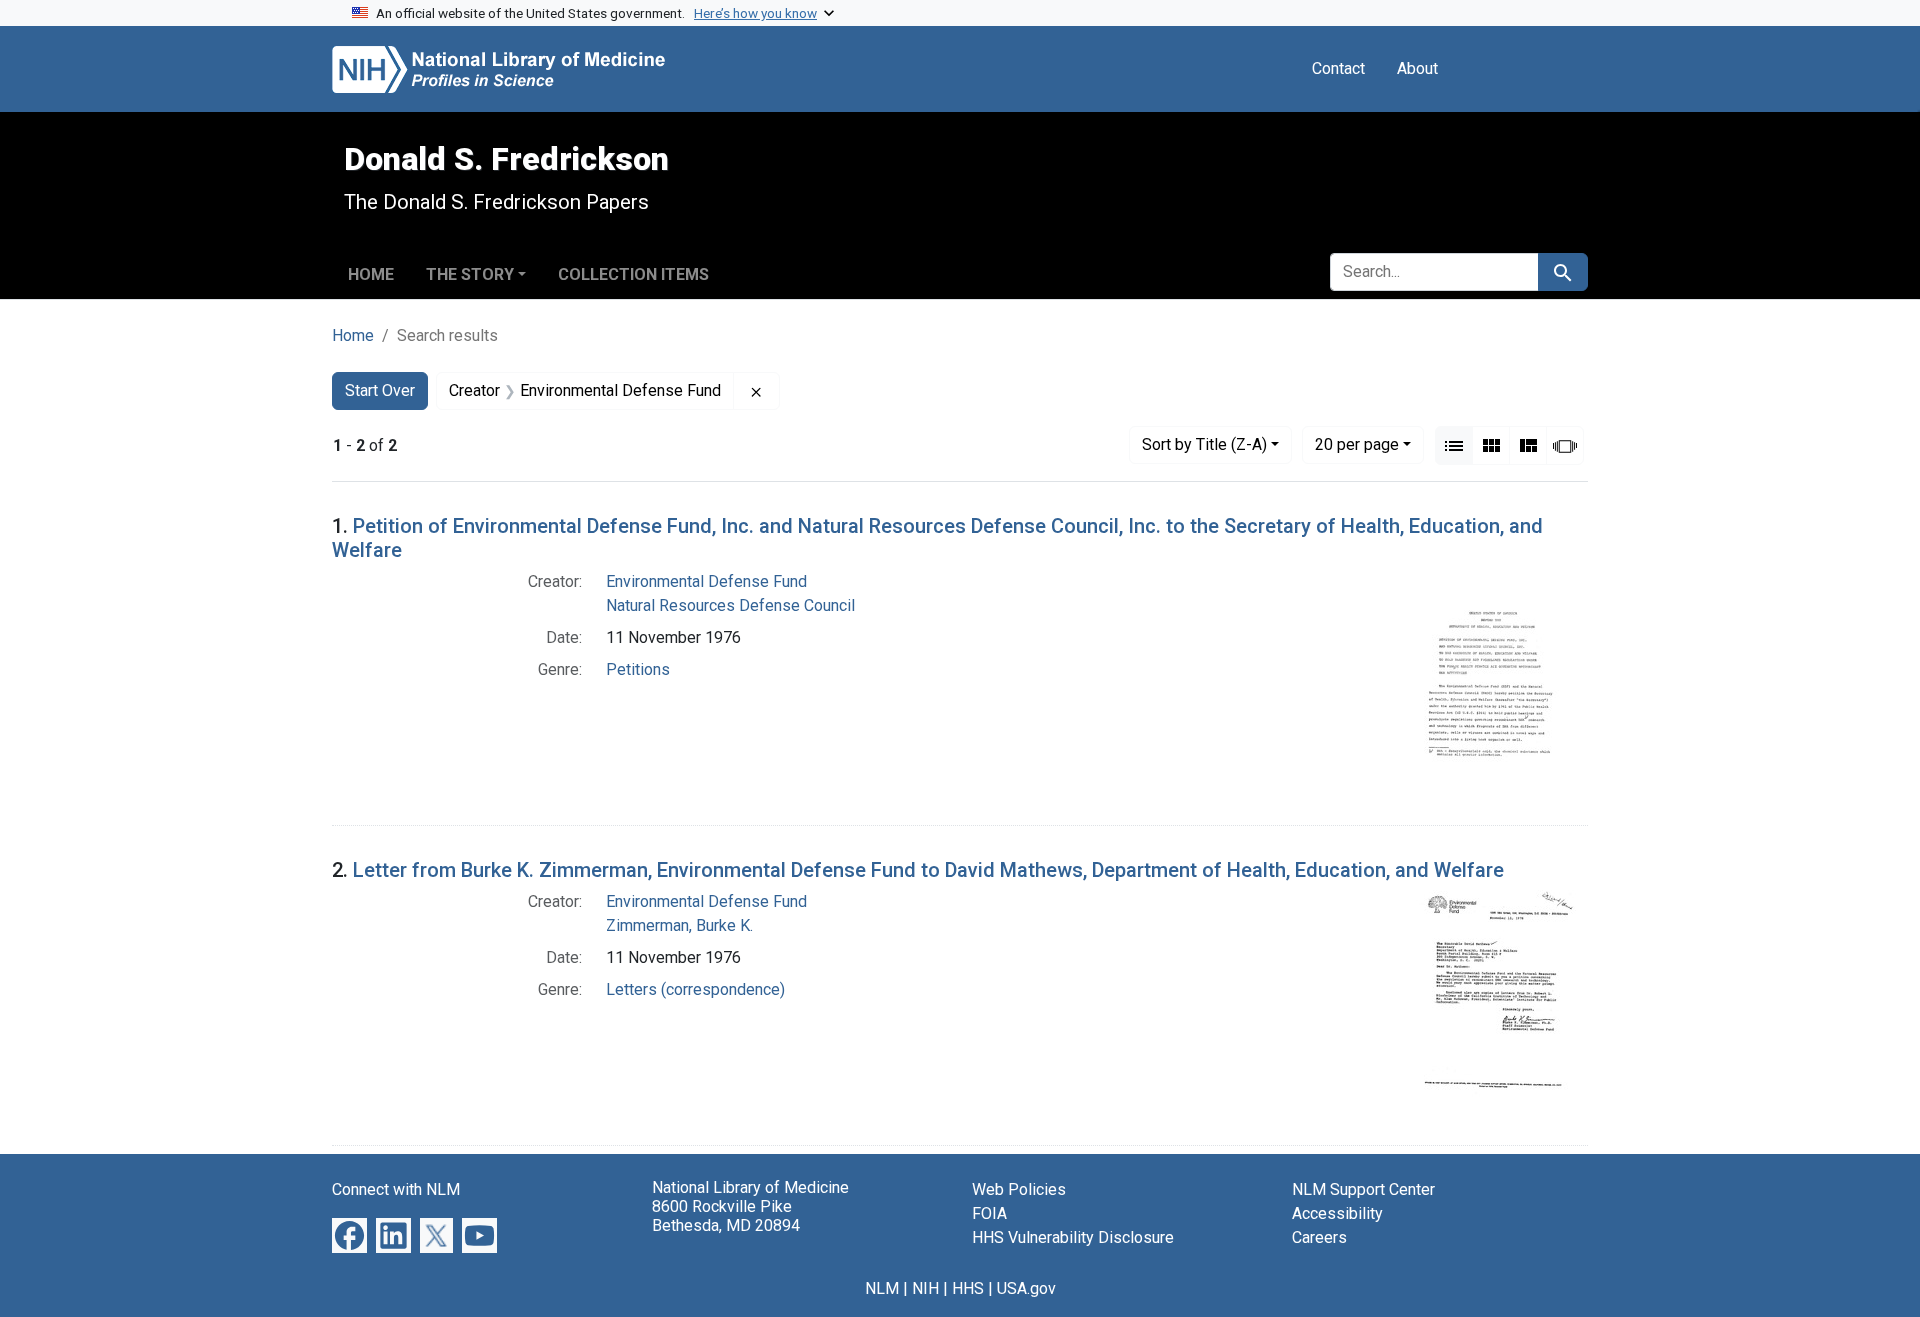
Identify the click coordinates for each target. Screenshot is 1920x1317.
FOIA (989, 1213)
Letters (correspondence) (695, 989)
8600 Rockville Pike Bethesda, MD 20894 (726, 1216)
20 (1357, 444)
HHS (968, 1288)
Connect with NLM (396, 1189)
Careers (1319, 1237)
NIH (925, 1288)
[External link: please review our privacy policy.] (349, 1234)
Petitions (638, 669)
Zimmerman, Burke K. (679, 925)
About (1417, 68)
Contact (1338, 68)
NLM (882, 1288)
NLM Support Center (1363, 1189)
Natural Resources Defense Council (730, 605)
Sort (1204, 444)
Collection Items (633, 274)
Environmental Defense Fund (706, 581)
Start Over (380, 390)
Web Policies (1019, 1189)
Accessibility (1337, 1213)
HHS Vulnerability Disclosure (1073, 1237)
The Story (470, 274)
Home (371, 274)
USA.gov (1026, 1288)
